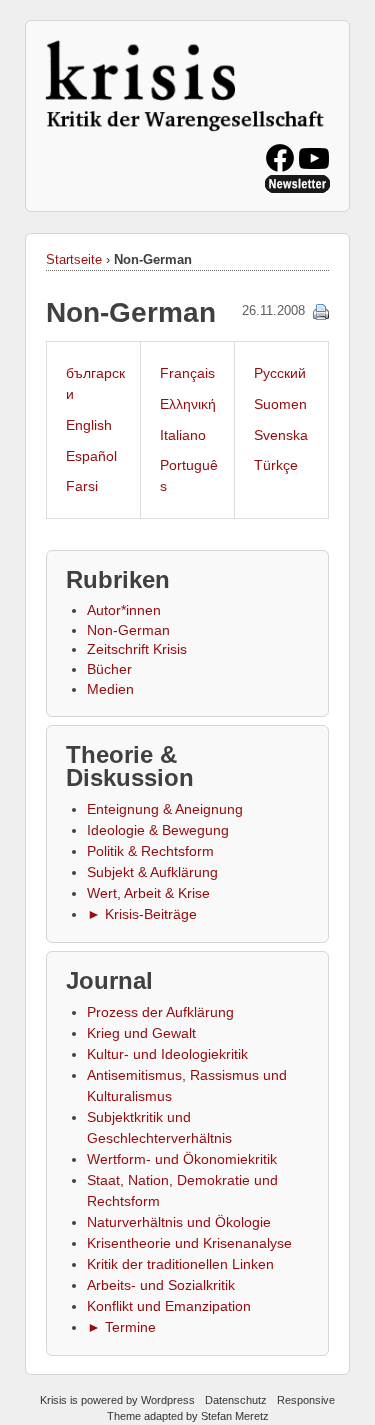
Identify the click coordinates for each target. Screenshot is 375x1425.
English (89, 425)
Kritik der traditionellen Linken (180, 1264)
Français (187, 373)
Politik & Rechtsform (150, 851)
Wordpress (168, 1400)
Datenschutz (236, 1400)
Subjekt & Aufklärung (152, 872)
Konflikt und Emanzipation (169, 1306)
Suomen (280, 404)
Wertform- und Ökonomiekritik (182, 1159)
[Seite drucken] (321, 311)
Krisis (53, 1400)
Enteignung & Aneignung (165, 809)
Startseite (74, 259)
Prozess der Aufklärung (160, 1012)
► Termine (121, 1327)
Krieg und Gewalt (141, 1033)
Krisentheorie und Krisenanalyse (189, 1243)
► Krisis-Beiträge (142, 914)
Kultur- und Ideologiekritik (167, 1054)
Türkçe (276, 465)
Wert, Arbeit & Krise (148, 893)
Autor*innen (124, 610)
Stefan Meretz (235, 1416)
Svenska (281, 435)
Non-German (128, 630)
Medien (110, 689)
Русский (280, 373)
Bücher (109, 669)
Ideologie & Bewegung (158, 830)
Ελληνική (188, 404)
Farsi (82, 486)
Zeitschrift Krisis (137, 649)
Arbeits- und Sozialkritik (161, 1285)
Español (91, 456)
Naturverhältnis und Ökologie (179, 1222)
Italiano (183, 435)
